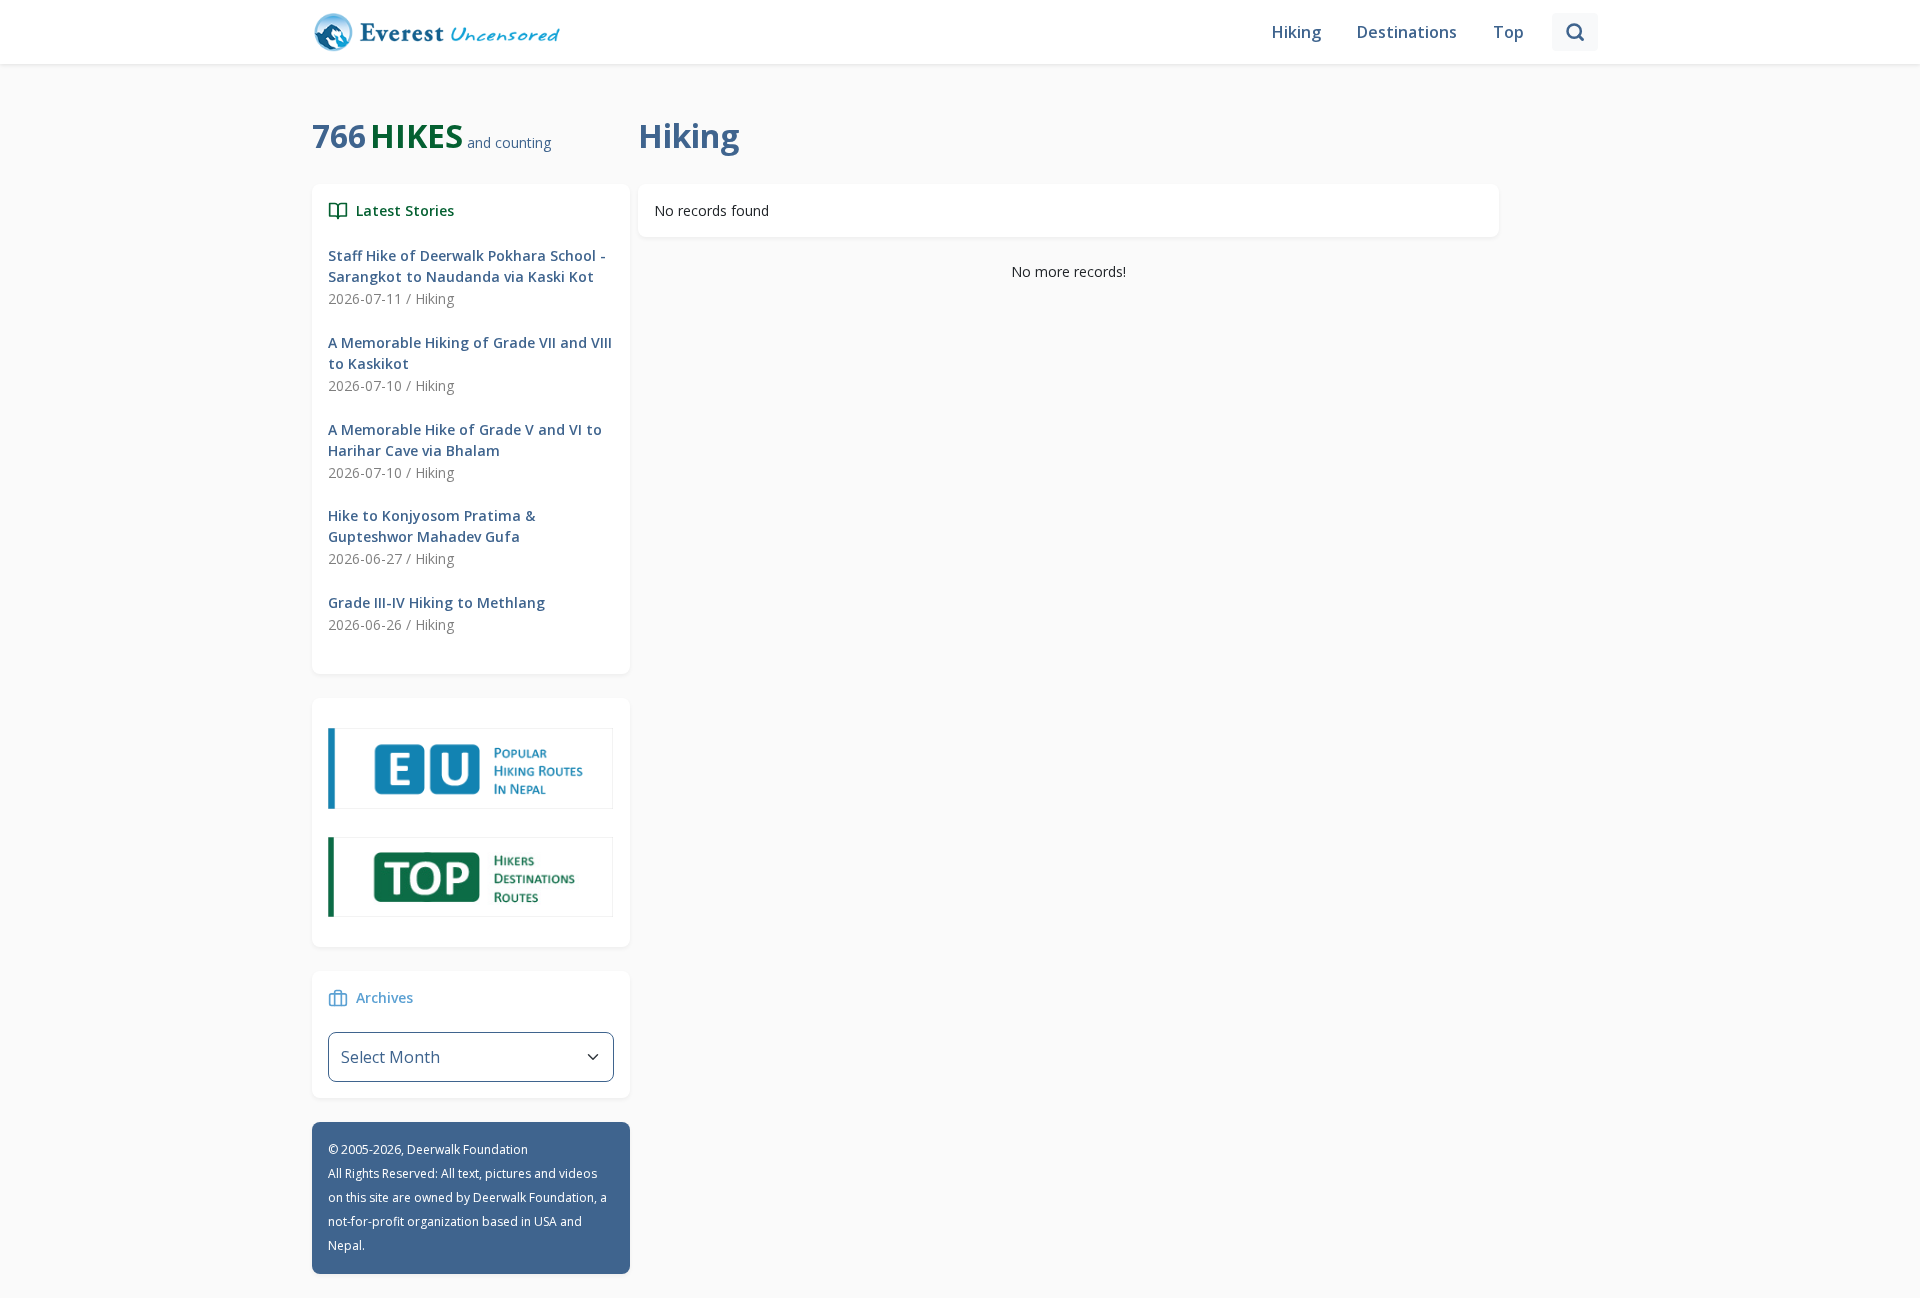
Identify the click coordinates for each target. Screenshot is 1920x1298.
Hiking (1296, 32)
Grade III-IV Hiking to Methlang (436, 602)
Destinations (1407, 32)
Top (1508, 32)
